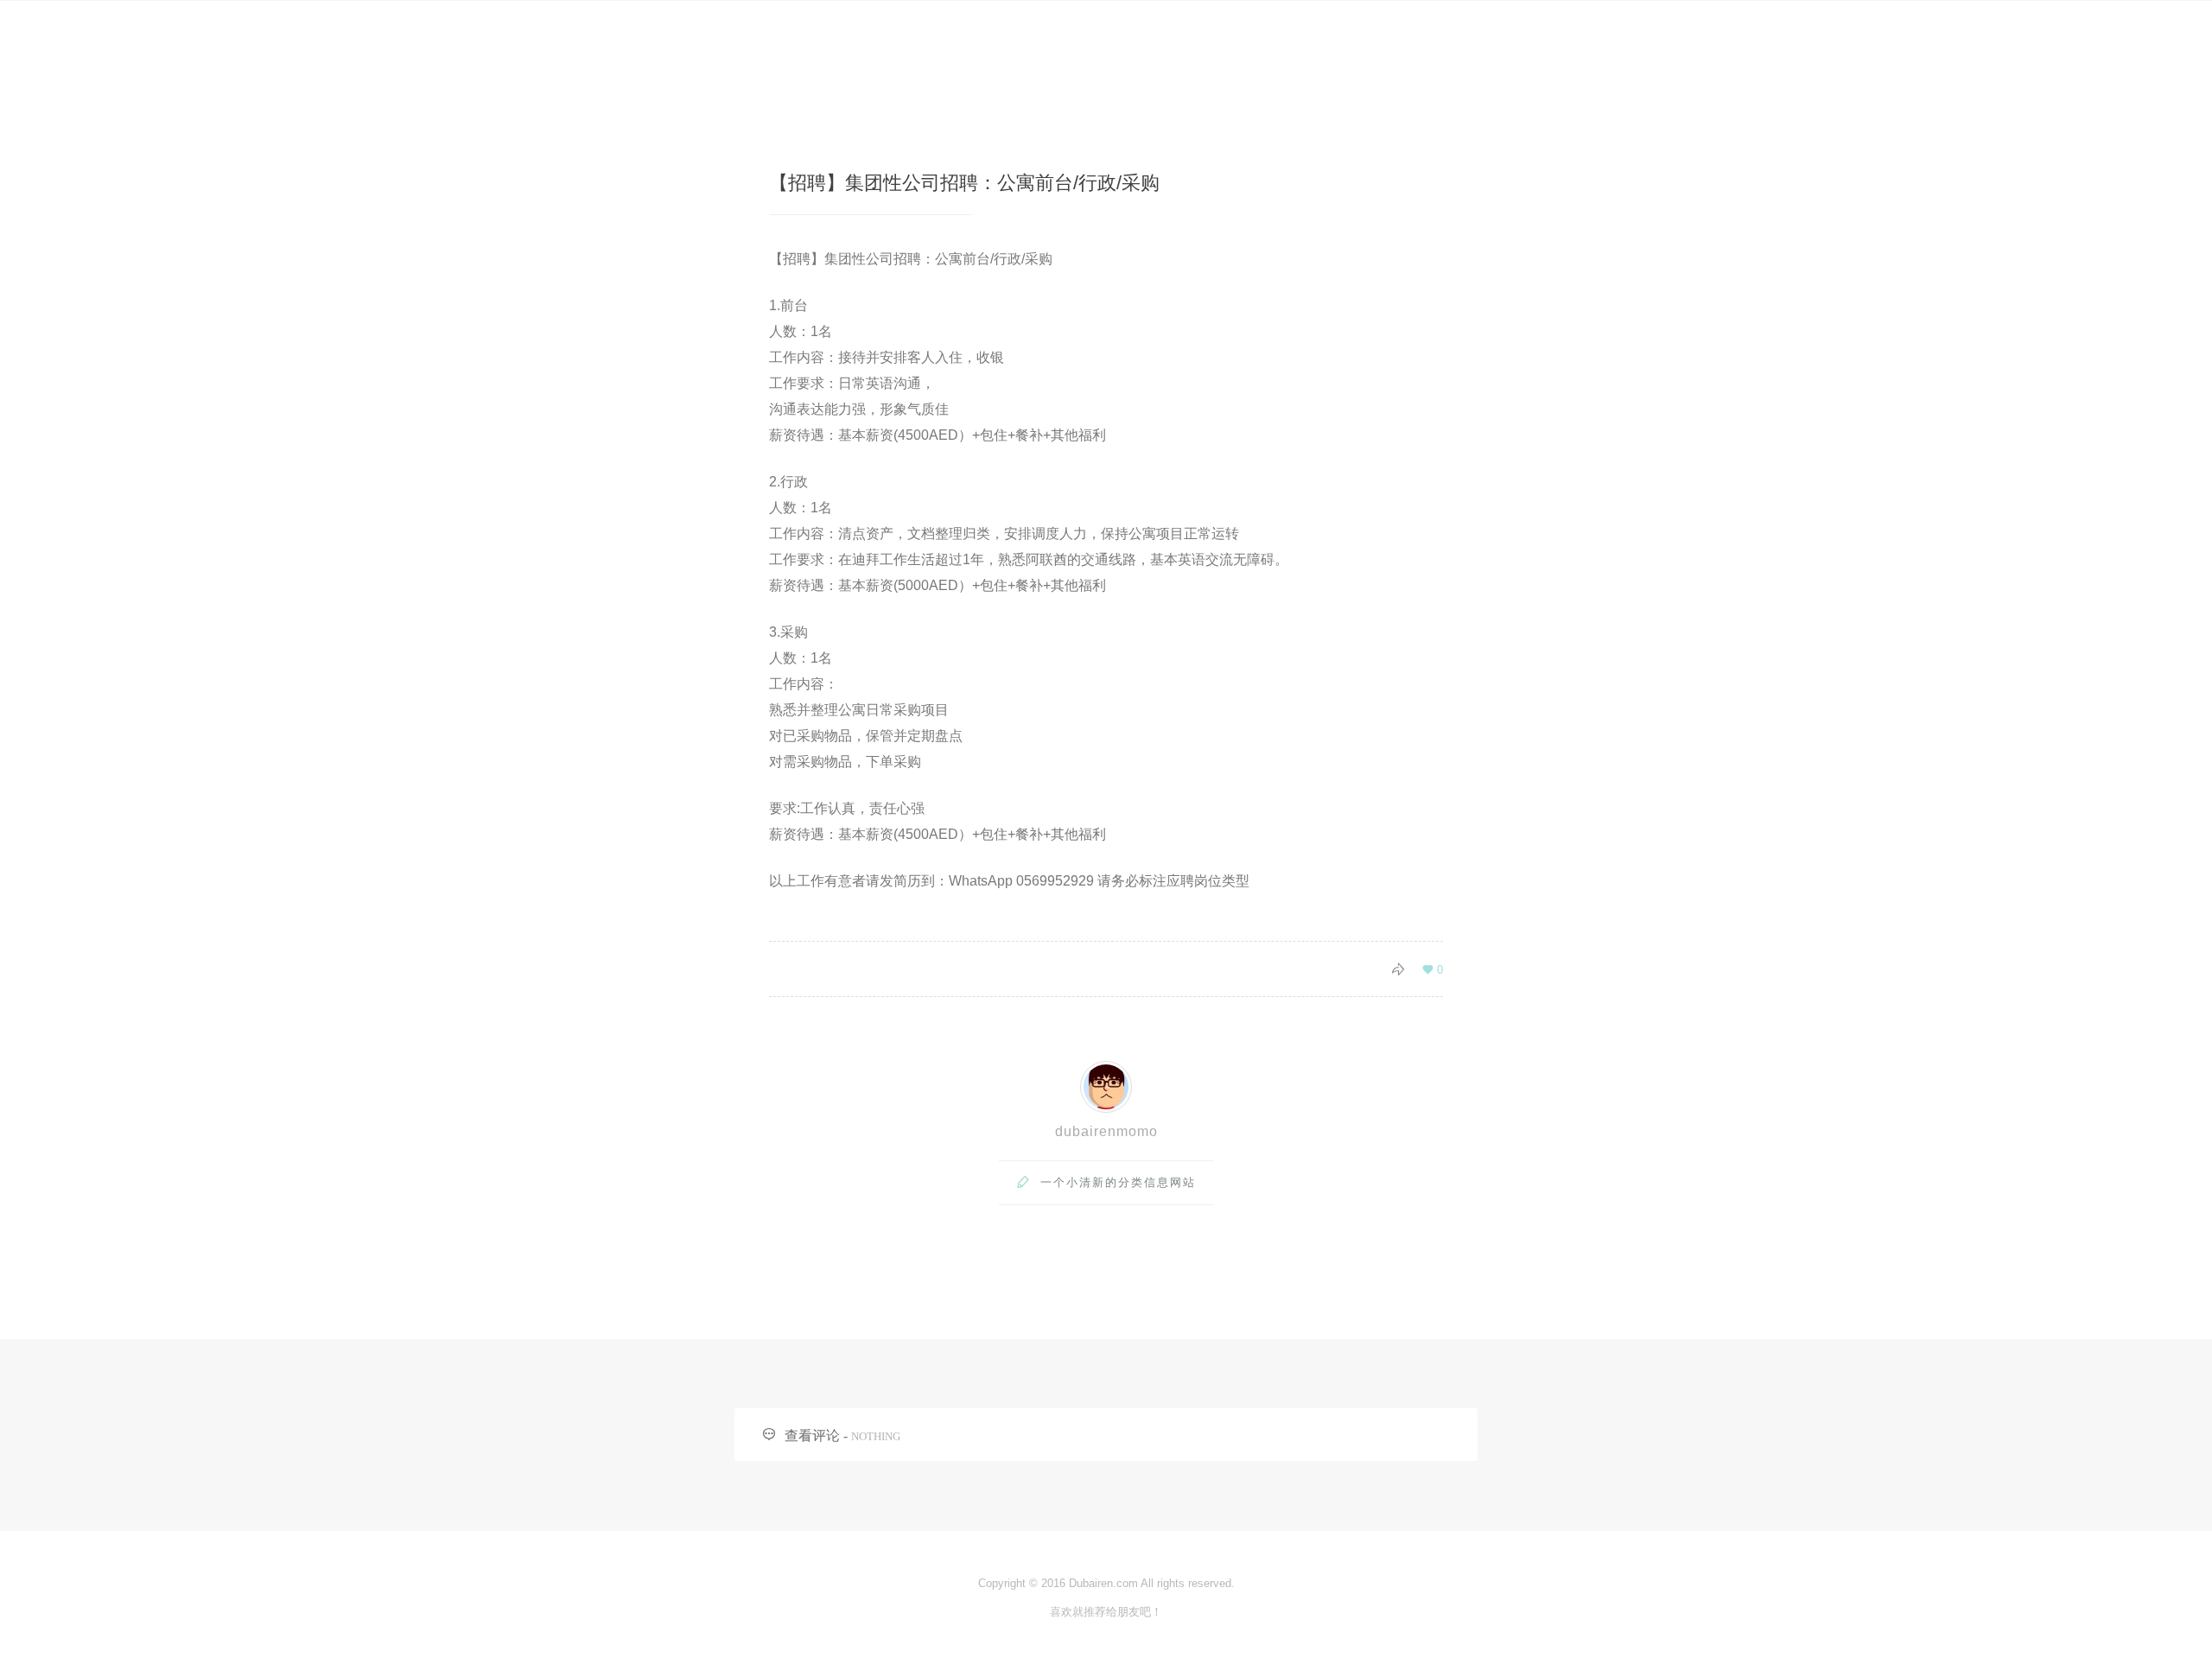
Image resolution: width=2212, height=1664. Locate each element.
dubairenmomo (1106, 1131)
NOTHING (876, 1436)
